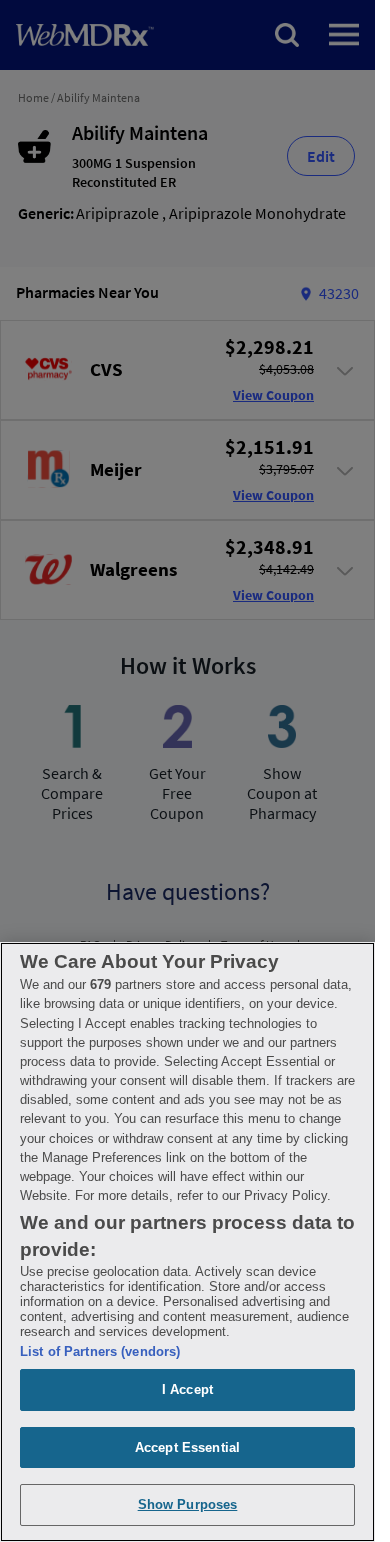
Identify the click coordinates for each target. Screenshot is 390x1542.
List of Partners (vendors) (100, 1351)
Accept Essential (187, 1447)
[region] (187, 1242)
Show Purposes (188, 1504)
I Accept (187, 1389)
